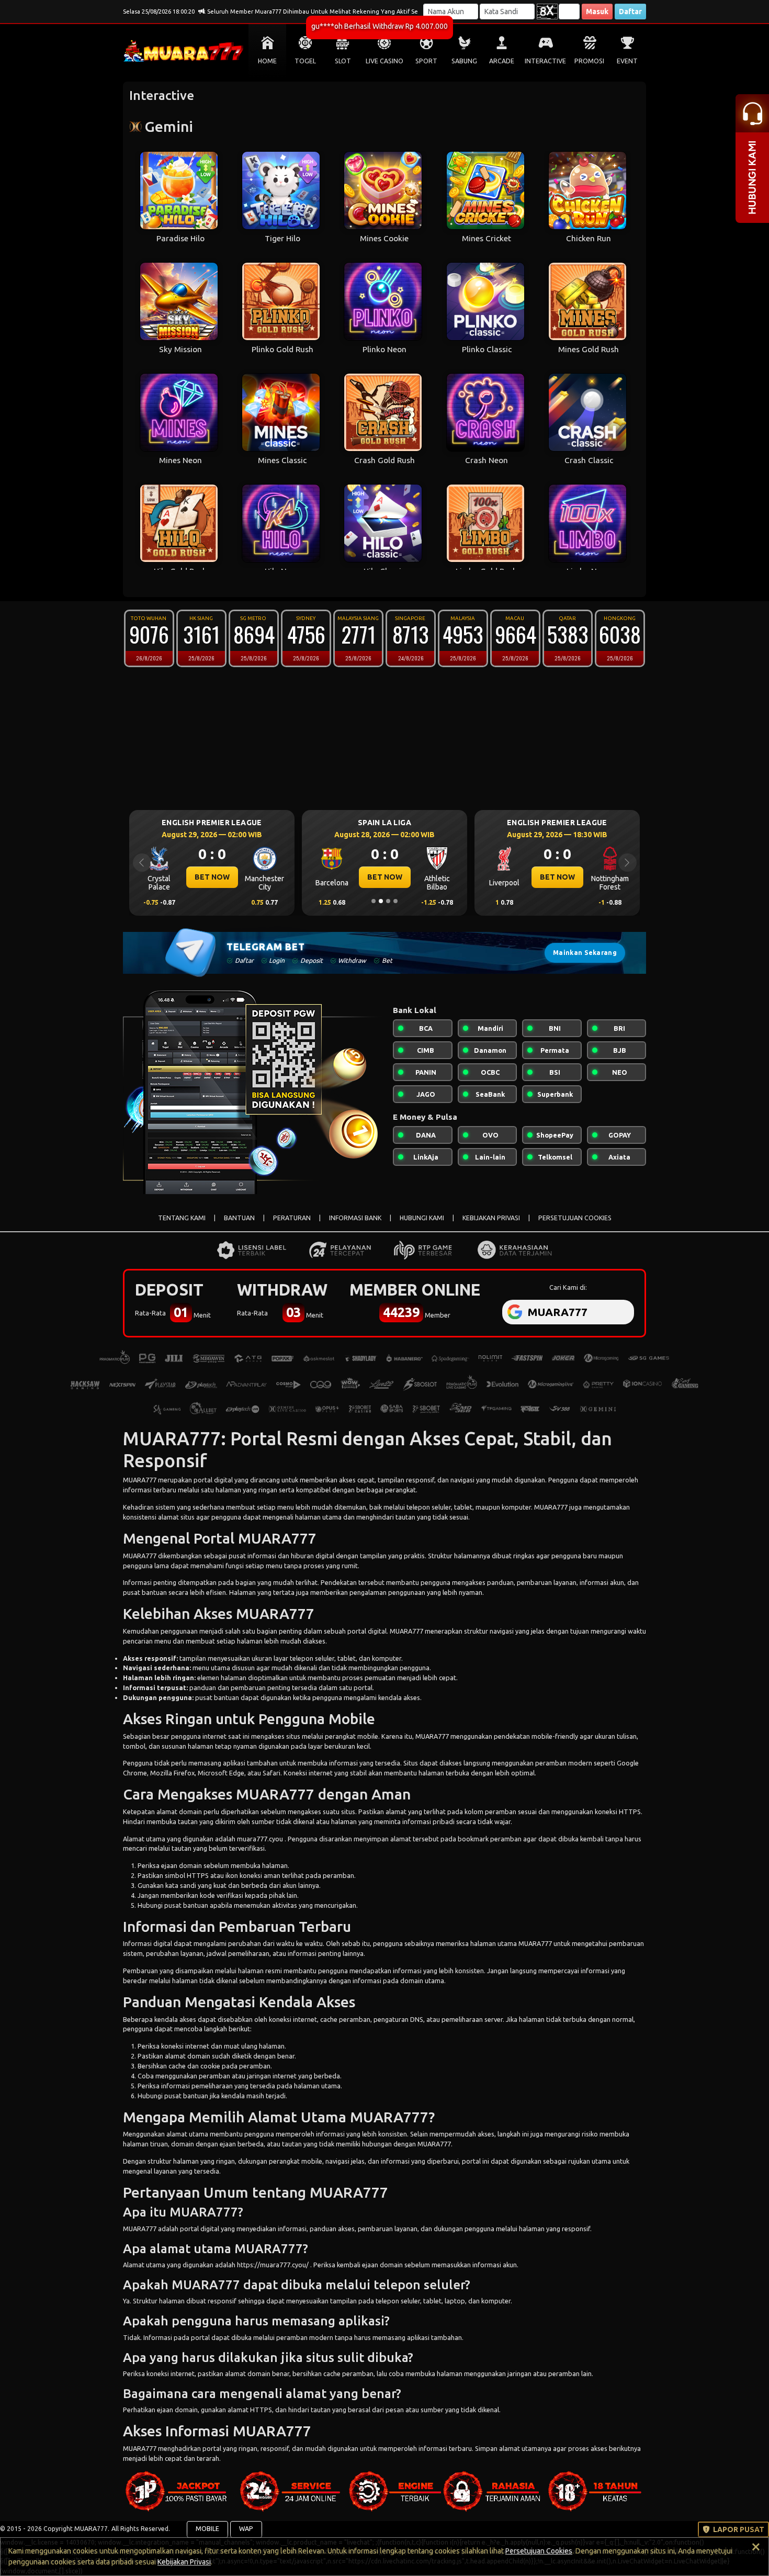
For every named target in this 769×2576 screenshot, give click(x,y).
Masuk (597, 12)
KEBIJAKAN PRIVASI (491, 1218)
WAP (246, 2529)
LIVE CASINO (384, 61)
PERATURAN (292, 1218)
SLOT (343, 61)
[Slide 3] (388, 901)
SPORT (426, 61)
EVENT (627, 61)
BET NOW (212, 877)
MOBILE (207, 2529)
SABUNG (464, 61)
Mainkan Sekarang (585, 953)
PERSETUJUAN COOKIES (575, 1218)
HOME (267, 61)
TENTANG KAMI (182, 1218)
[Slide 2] (381, 901)
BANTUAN (239, 1218)
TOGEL (305, 61)
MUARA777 (140, 1480)
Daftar (630, 12)
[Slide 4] (395, 901)
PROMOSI (589, 61)
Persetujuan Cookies (539, 2551)
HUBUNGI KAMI (422, 1218)
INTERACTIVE (545, 61)
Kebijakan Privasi (184, 2562)
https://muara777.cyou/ (274, 2265)
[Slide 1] (374, 901)
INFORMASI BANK (355, 1218)
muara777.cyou (261, 1839)
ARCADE (502, 61)
